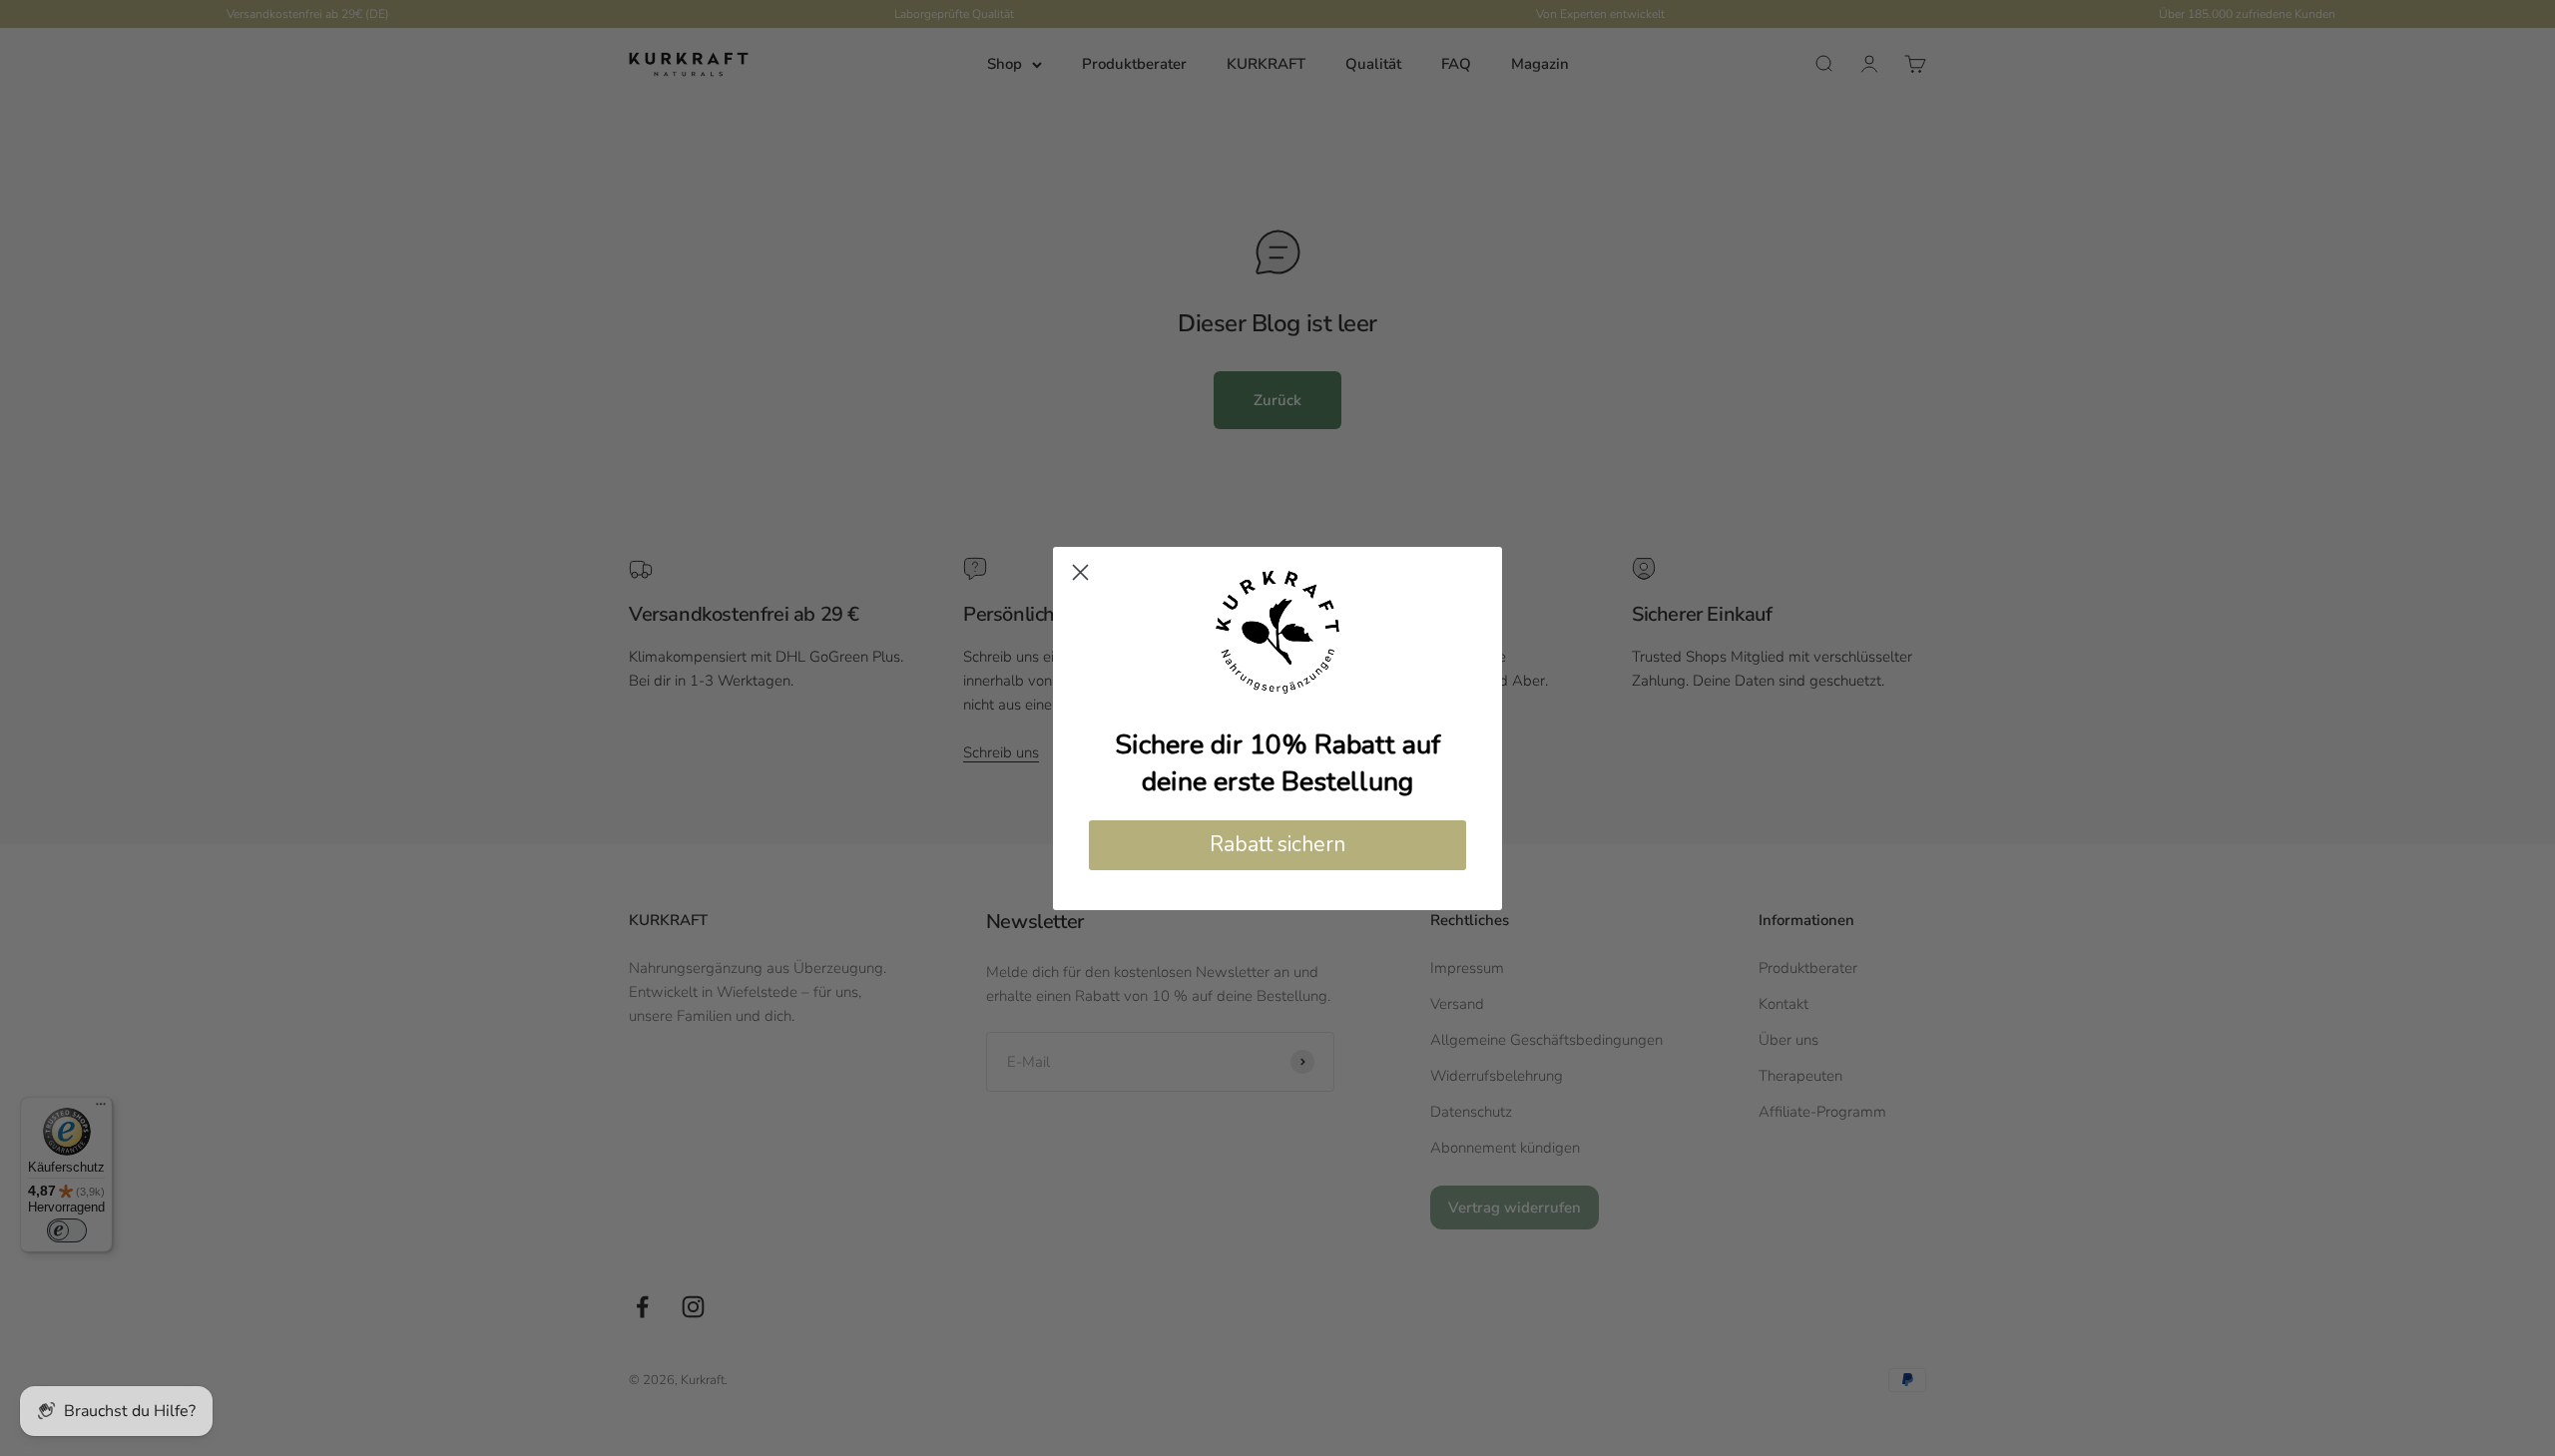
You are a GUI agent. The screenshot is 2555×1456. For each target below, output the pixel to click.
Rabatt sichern (1277, 844)
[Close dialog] (1080, 572)
